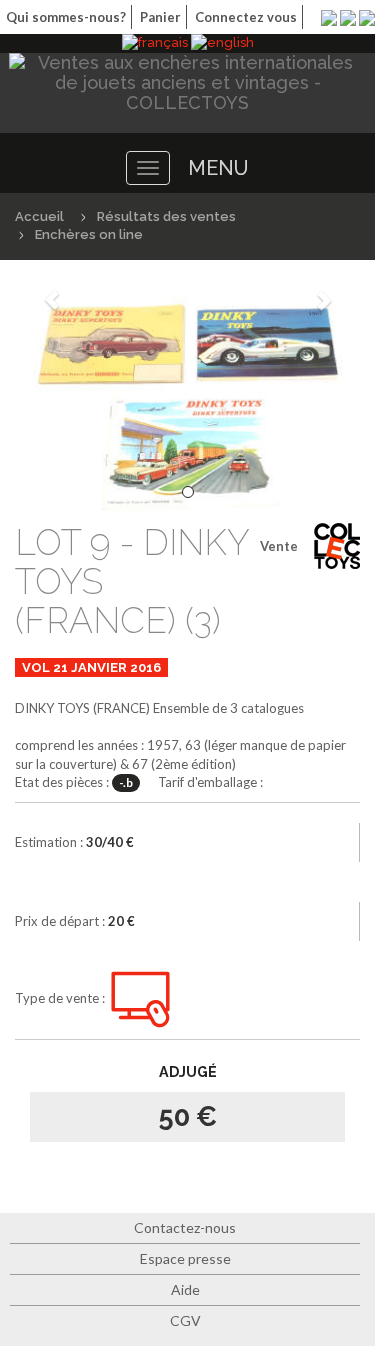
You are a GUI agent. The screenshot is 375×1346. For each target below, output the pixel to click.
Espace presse (185, 1258)
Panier (160, 17)
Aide (185, 1289)
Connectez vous (246, 17)
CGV (185, 1320)
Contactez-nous (185, 1227)
